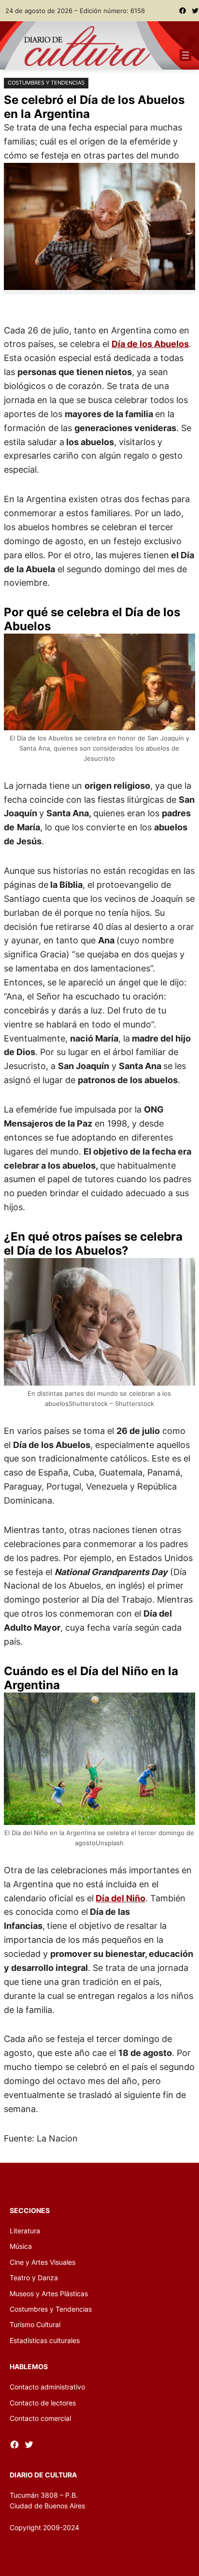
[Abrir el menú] (185, 55)
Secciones (30, 2210)
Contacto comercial (40, 2418)
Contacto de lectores (43, 2403)
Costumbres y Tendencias (46, 83)
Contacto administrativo (47, 2387)
